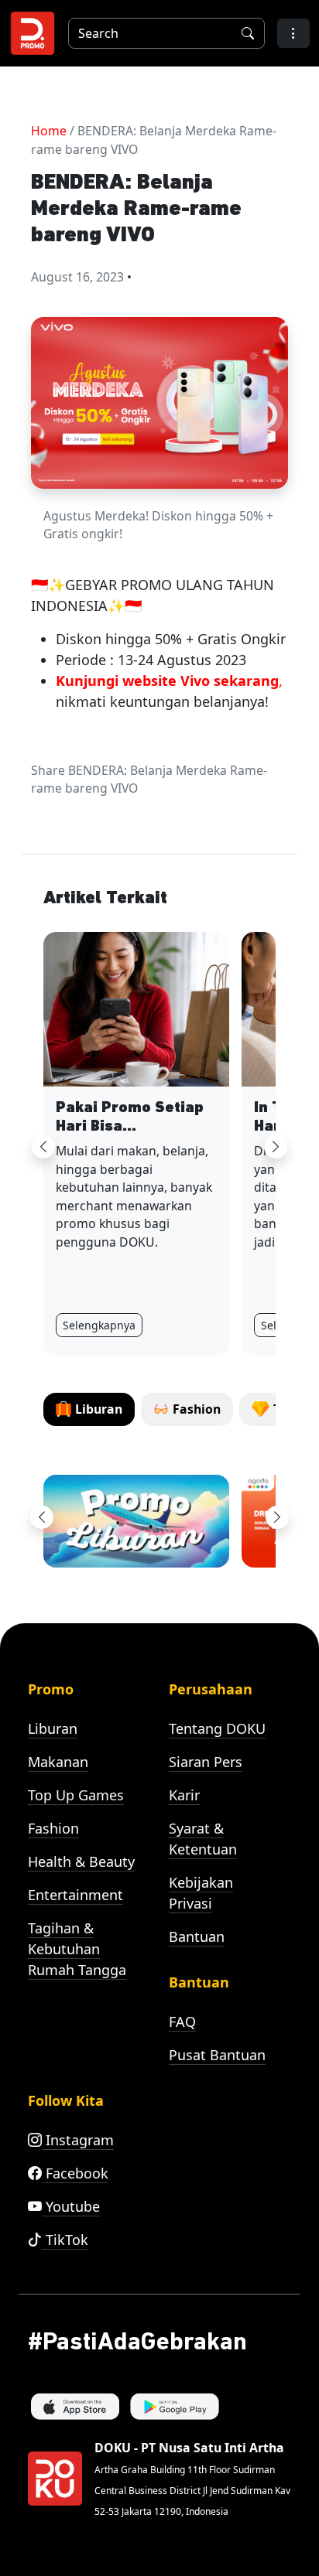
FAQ (182, 2022)
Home (49, 131)
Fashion (53, 1828)
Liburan (53, 1728)
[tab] (89, 1409)
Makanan (58, 1762)
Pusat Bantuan (217, 2055)
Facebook (75, 2173)
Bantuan (197, 1936)
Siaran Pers (206, 1762)
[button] (293, 33)
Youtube (71, 2206)
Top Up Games (76, 1795)
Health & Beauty (81, 1861)
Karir (184, 1795)
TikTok (65, 2240)
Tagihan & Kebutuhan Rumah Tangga (77, 1949)
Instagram (78, 2140)
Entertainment (75, 1895)
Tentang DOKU (217, 1728)
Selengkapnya (99, 1325)
